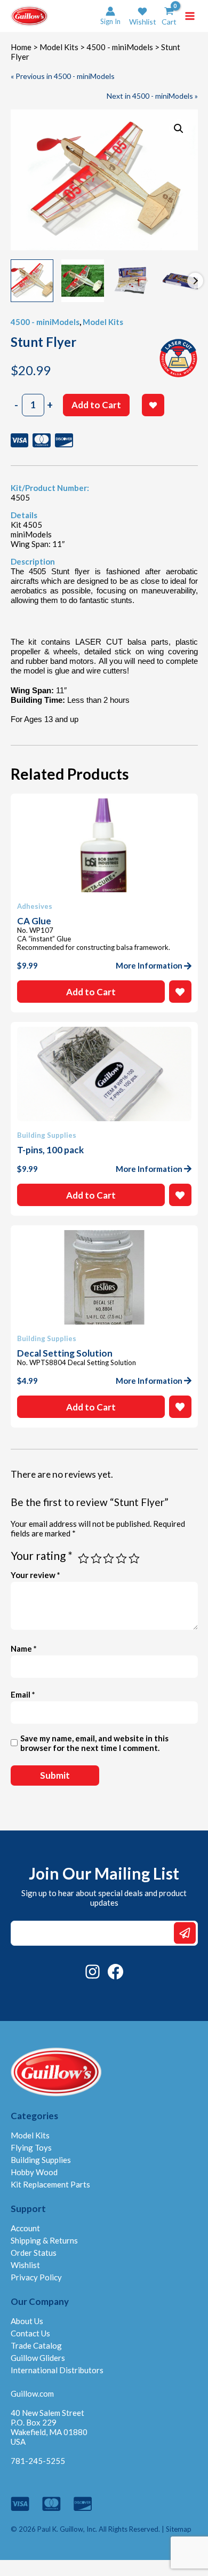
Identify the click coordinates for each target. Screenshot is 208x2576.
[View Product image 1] (32, 281)
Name (24, 1648)
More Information (149, 965)
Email (23, 1694)
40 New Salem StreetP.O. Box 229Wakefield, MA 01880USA (49, 2427)
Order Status (34, 2253)
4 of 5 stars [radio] (121, 1559)
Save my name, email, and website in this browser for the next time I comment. (94, 1743)
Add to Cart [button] (91, 992)
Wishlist (25, 2265)
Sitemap (179, 2529)
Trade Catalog (36, 2345)
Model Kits (59, 47)
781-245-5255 (38, 2461)
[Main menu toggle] (190, 16)
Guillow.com (32, 2393)
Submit (185, 1933)
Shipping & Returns (44, 2240)
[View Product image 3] (133, 281)
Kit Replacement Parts (50, 2184)
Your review (35, 1575)
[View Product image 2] (83, 281)
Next (195, 281)
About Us (27, 2321)
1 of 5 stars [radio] (83, 1559)
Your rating (42, 1555)
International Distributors (57, 2370)
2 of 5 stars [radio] (96, 1559)
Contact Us (30, 2333)
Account (25, 2228)
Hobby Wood (34, 2172)
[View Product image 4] (184, 281)
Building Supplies (41, 2160)
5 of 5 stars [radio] (134, 1559)
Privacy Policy (36, 2277)
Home (21, 47)
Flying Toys (31, 2147)
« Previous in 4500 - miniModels (63, 76)
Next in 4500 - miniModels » (152, 96)
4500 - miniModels (120, 47)
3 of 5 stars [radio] (109, 1559)
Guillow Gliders (38, 2358)
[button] (143, 16)
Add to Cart (96, 405)
